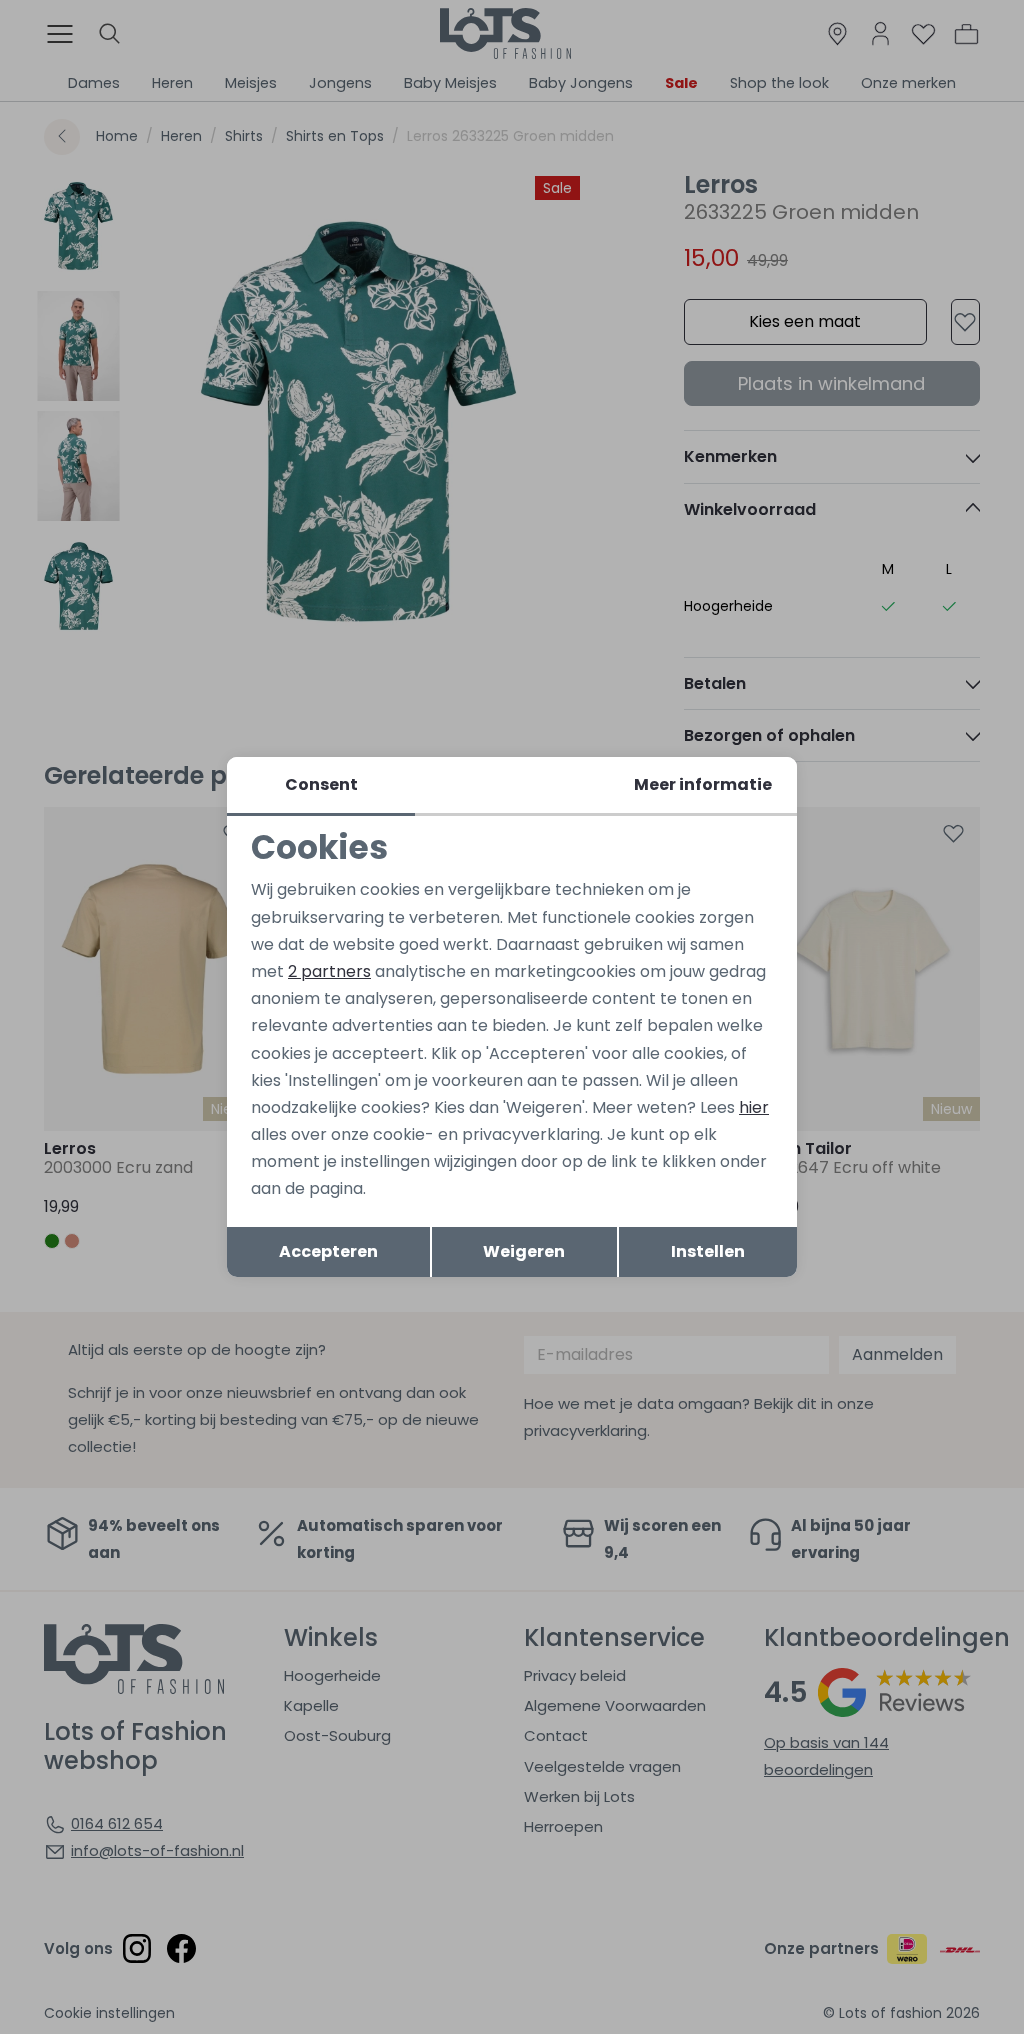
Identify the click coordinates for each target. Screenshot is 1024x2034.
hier (754, 1107)
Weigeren (524, 1251)
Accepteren (328, 1251)
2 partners (329, 971)
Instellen (708, 1251)
